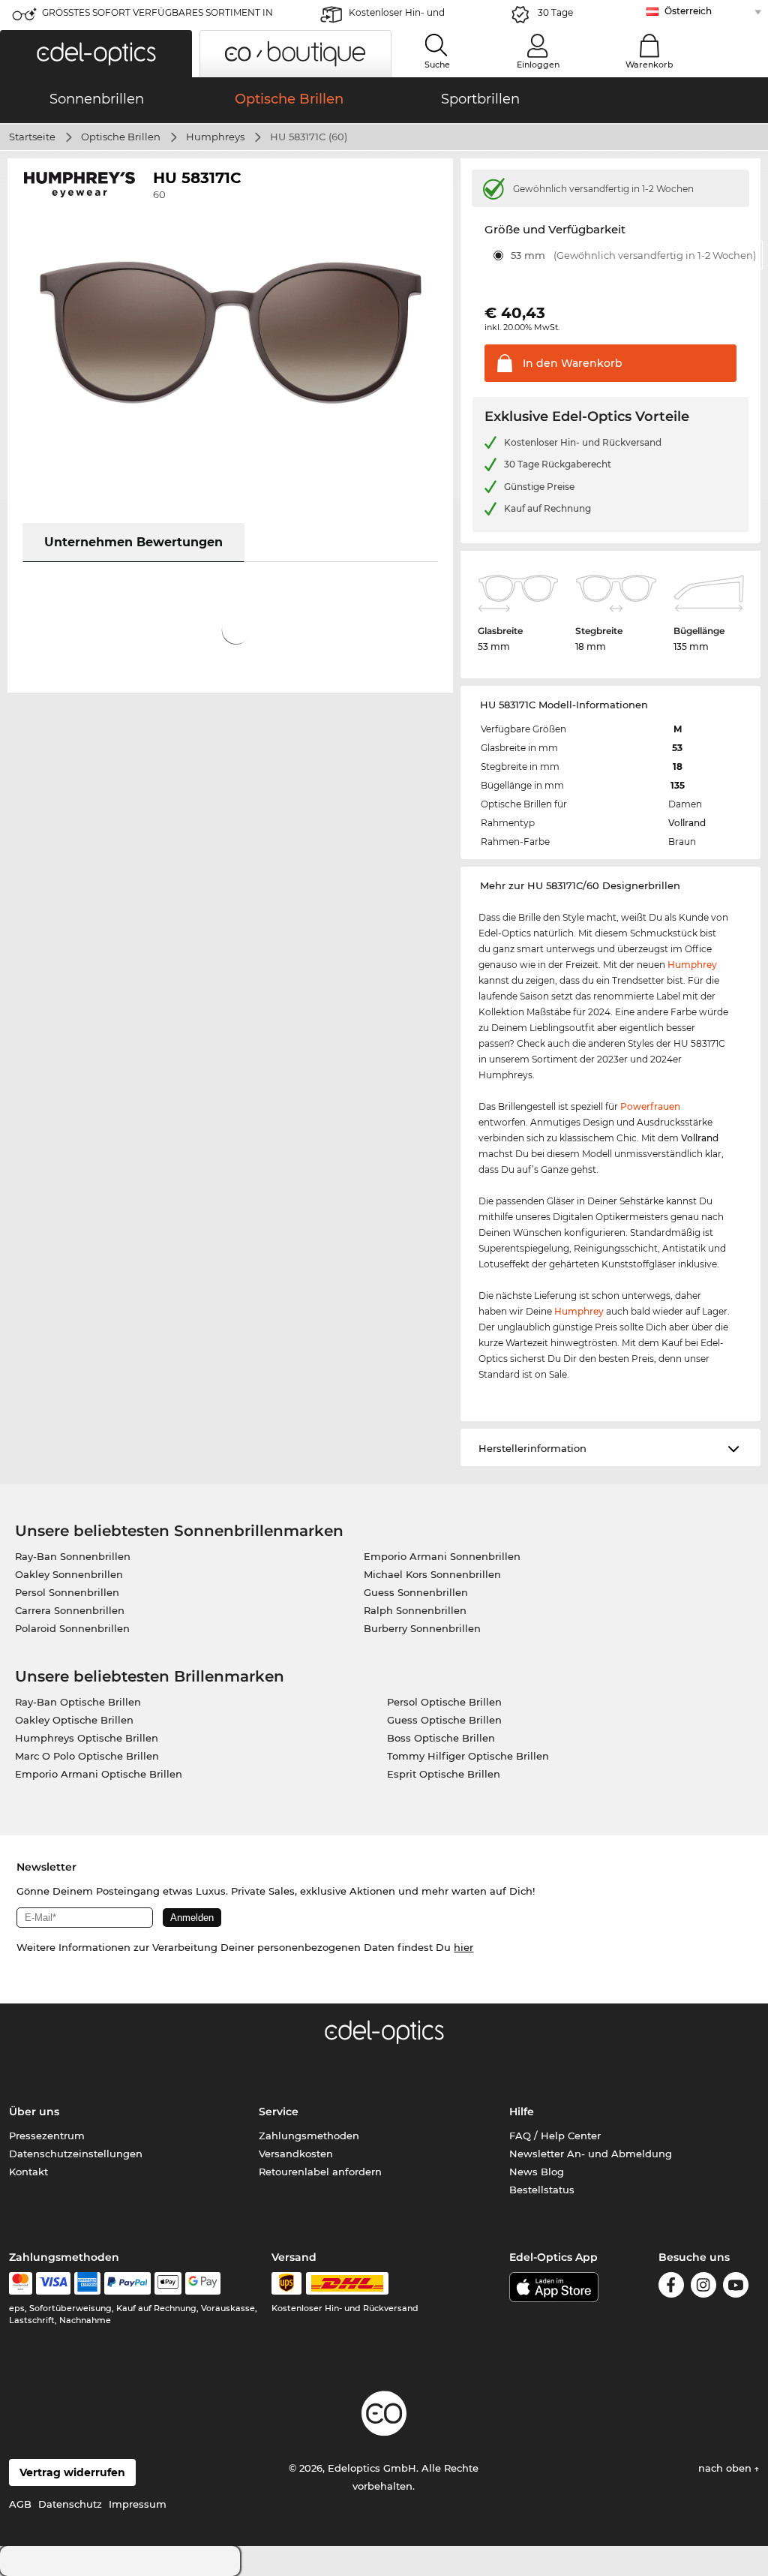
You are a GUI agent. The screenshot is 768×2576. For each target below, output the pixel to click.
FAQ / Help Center (555, 2136)
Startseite (32, 137)
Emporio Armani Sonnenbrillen (442, 1556)
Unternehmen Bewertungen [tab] (133, 542)
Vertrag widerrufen (72, 2472)
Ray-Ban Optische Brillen (78, 1702)
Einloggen (538, 65)
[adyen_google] (203, 2283)
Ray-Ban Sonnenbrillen (73, 1556)
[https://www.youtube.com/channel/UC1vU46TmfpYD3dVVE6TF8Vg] (736, 2287)
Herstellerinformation (532, 1448)
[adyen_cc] (20, 2283)
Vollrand (687, 823)
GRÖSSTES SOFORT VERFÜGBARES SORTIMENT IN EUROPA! (157, 17)
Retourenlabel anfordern (320, 2172)
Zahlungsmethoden (309, 2136)
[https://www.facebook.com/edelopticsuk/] (671, 2287)
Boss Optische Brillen (441, 1738)
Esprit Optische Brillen (444, 1774)
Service (279, 2112)
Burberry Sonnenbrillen (422, 1628)
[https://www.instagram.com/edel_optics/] (703, 2287)
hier (463, 1947)
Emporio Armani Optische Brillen (99, 1774)
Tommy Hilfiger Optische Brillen (468, 1756)
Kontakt (28, 2172)
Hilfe (522, 2112)
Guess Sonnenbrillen (416, 1592)
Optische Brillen (121, 137)
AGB (20, 2504)
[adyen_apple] (168, 2283)
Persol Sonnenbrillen (67, 1592)
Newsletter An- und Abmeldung (591, 2154)
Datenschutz (70, 2504)
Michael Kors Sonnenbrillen (432, 1574)
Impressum (138, 2504)
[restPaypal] (128, 2283)
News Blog (537, 2172)
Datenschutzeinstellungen (76, 2154)
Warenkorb (649, 65)
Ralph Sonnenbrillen (415, 1610)
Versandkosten (296, 2154)
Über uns (34, 2112)
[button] (96, 54)
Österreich (688, 11)
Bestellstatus (542, 2190)
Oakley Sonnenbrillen (69, 1574)
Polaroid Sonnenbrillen (72, 1628)
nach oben (726, 2468)
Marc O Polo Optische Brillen (87, 1756)
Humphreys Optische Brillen (87, 1738)
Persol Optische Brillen (444, 1702)
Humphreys (215, 137)
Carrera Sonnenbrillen (70, 1610)
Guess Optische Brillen (444, 1720)
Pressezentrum (47, 2136)
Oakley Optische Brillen (74, 1720)
